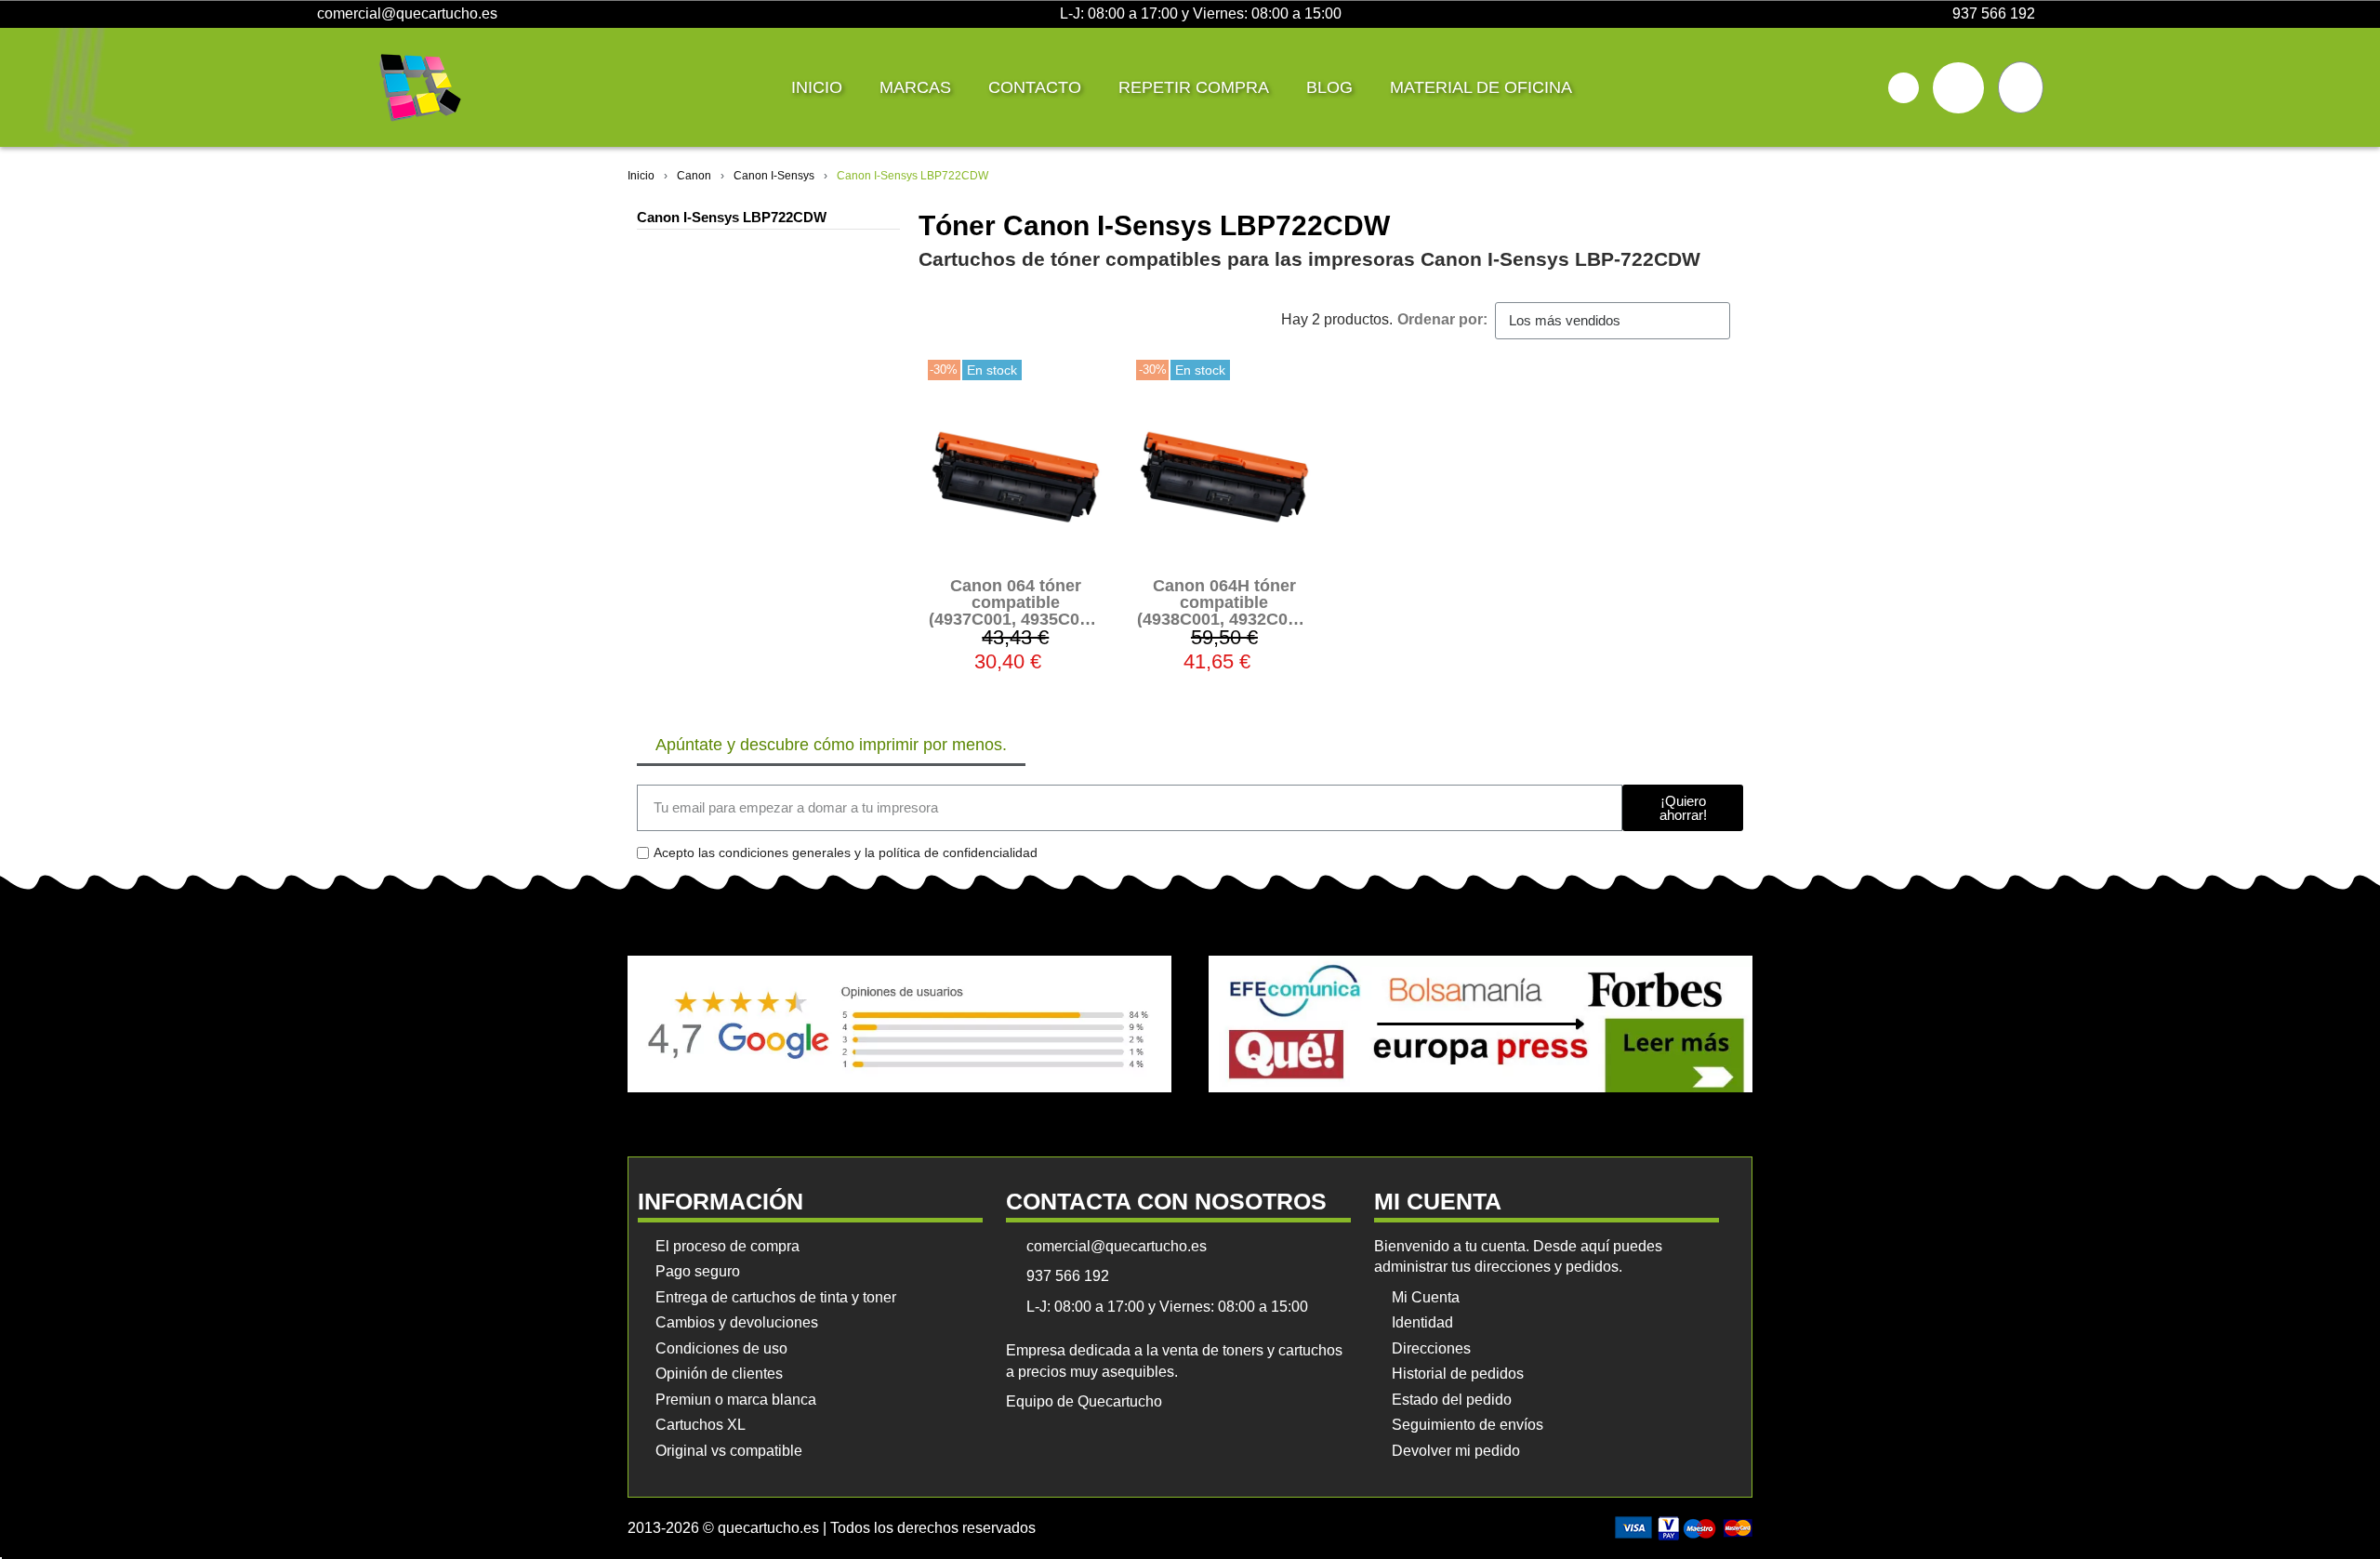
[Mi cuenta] (1958, 88)
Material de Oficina (1481, 87)
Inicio (817, 87)
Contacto (1035, 87)
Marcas (915, 87)
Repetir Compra (1194, 87)
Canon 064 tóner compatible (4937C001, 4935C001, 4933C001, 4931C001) (1016, 611)
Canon (694, 176)
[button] (1904, 88)
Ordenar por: (1442, 319)
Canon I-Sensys (774, 176)
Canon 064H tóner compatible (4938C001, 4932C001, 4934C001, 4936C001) (1224, 611)
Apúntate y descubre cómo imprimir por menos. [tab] (831, 745)
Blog (1329, 87)
